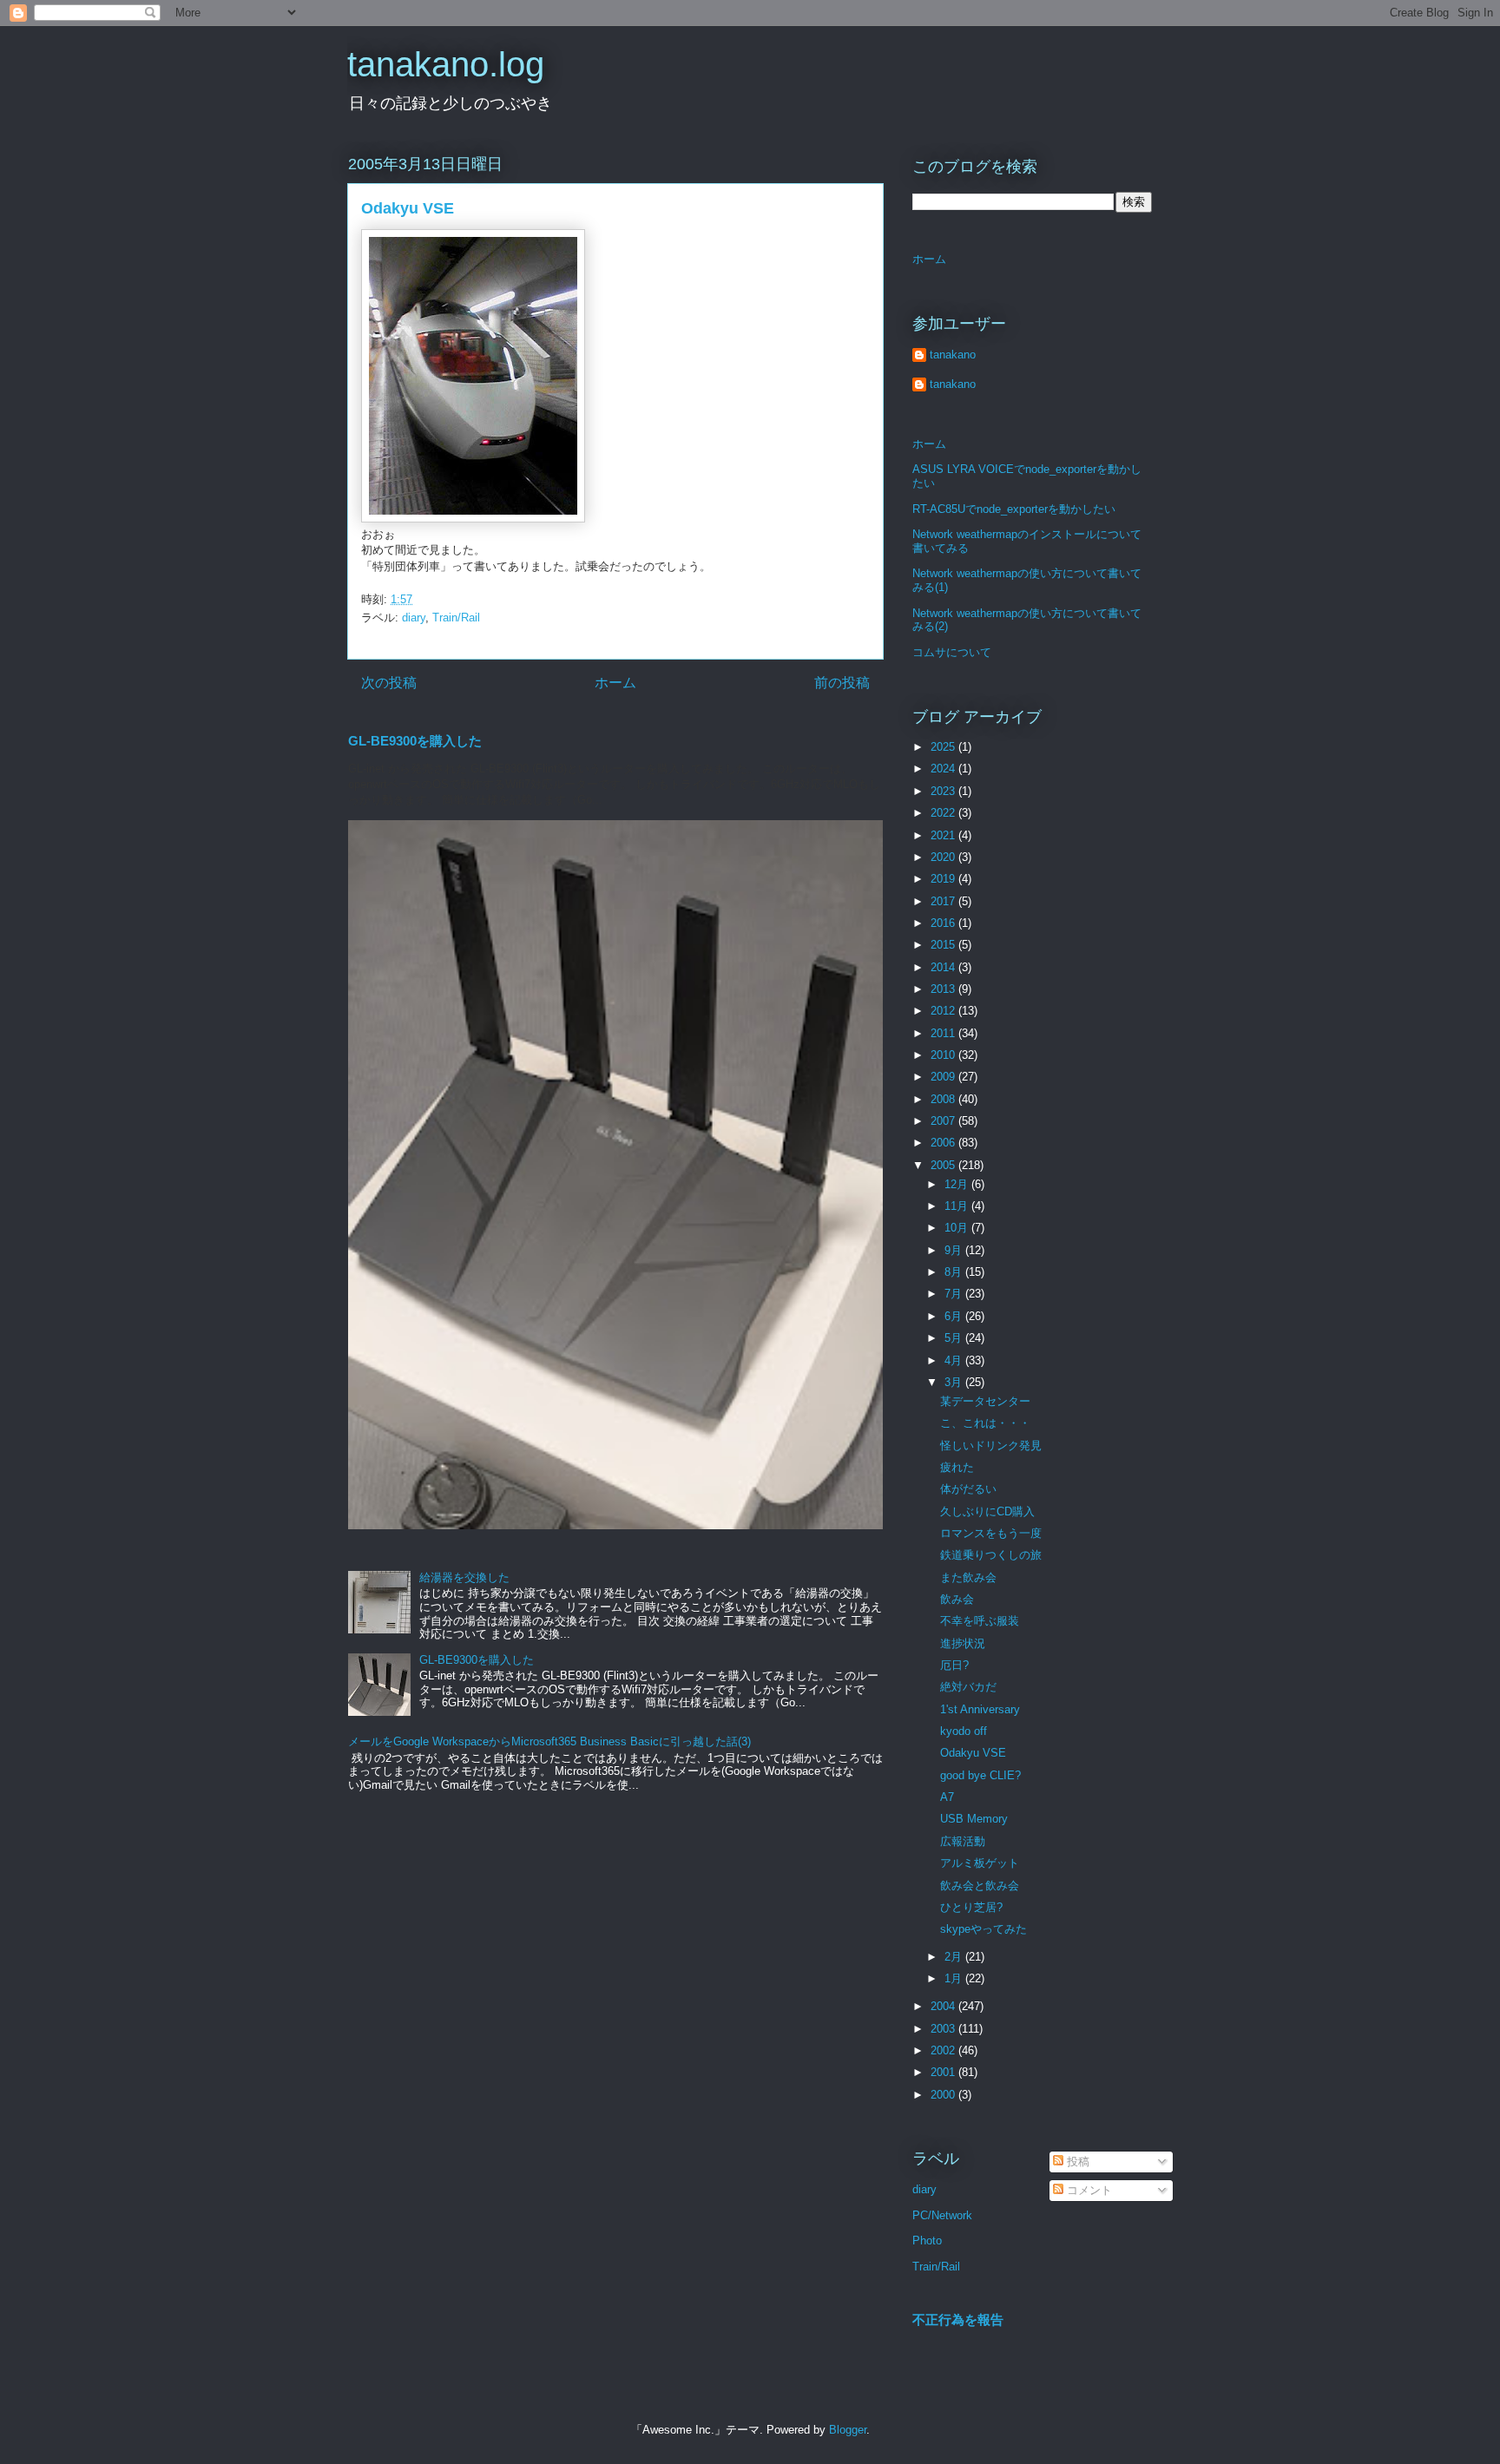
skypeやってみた (984, 1929)
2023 (944, 791)
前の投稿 (842, 683)
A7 (947, 1797)
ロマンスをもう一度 (991, 1533)
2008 (944, 1099)
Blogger (848, 2430)
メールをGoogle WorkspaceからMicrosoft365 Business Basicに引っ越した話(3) (549, 1741)
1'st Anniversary (980, 1709)
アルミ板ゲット (980, 1863)
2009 (944, 1077)
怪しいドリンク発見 (991, 1446)
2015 (944, 945)
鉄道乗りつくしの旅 (991, 1555)
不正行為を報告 (958, 2319)
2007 (944, 1121)
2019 (944, 879)
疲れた (957, 1467)
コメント (1088, 2190)
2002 (944, 2050)
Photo (927, 2241)
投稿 (1076, 2162)
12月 (958, 1184)
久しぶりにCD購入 (987, 1511)
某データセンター (985, 1401)
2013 (944, 989)
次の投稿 (389, 683)
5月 (955, 1338)
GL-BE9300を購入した (415, 741)
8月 (955, 1272)
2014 (944, 967)
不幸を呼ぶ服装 (980, 1621)
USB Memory (974, 1819)
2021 (944, 835)
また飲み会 (968, 1577)
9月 (955, 1250)
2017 (944, 901)
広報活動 (963, 1841)
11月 (958, 1206)
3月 (955, 1382)
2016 (944, 923)
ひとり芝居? (971, 1907)
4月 (955, 1360)
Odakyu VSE (973, 1753)
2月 (955, 1957)
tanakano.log (446, 64)
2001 (944, 2072)
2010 (944, 1055)
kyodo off (964, 1731)
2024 (944, 769)
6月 (955, 1316)
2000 (944, 2095)
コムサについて (952, 652)
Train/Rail (456, 618)
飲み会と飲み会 (980, 1886)
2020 (944, 857)
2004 (944, 2006)
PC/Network (942, 2215)
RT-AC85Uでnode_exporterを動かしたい (1014, 509)
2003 (944, 2029)
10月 (958, 1228)
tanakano (953, 355)
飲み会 (957, 1599)
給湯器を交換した (464, 1577)
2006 (944, 1143)
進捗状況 (963, 1643)
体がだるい (968, 1489)
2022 (944, 813)
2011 (944, 1033)
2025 (944, 747)
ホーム (615, 683)
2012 (944, 1011)
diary (414, 618)
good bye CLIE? (980, 1775)
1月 (955, 1978)
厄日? (954, 1665)
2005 (944, 1165)
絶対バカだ (968, 1687)
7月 (955, 1294)
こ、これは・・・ (985, 1423)
